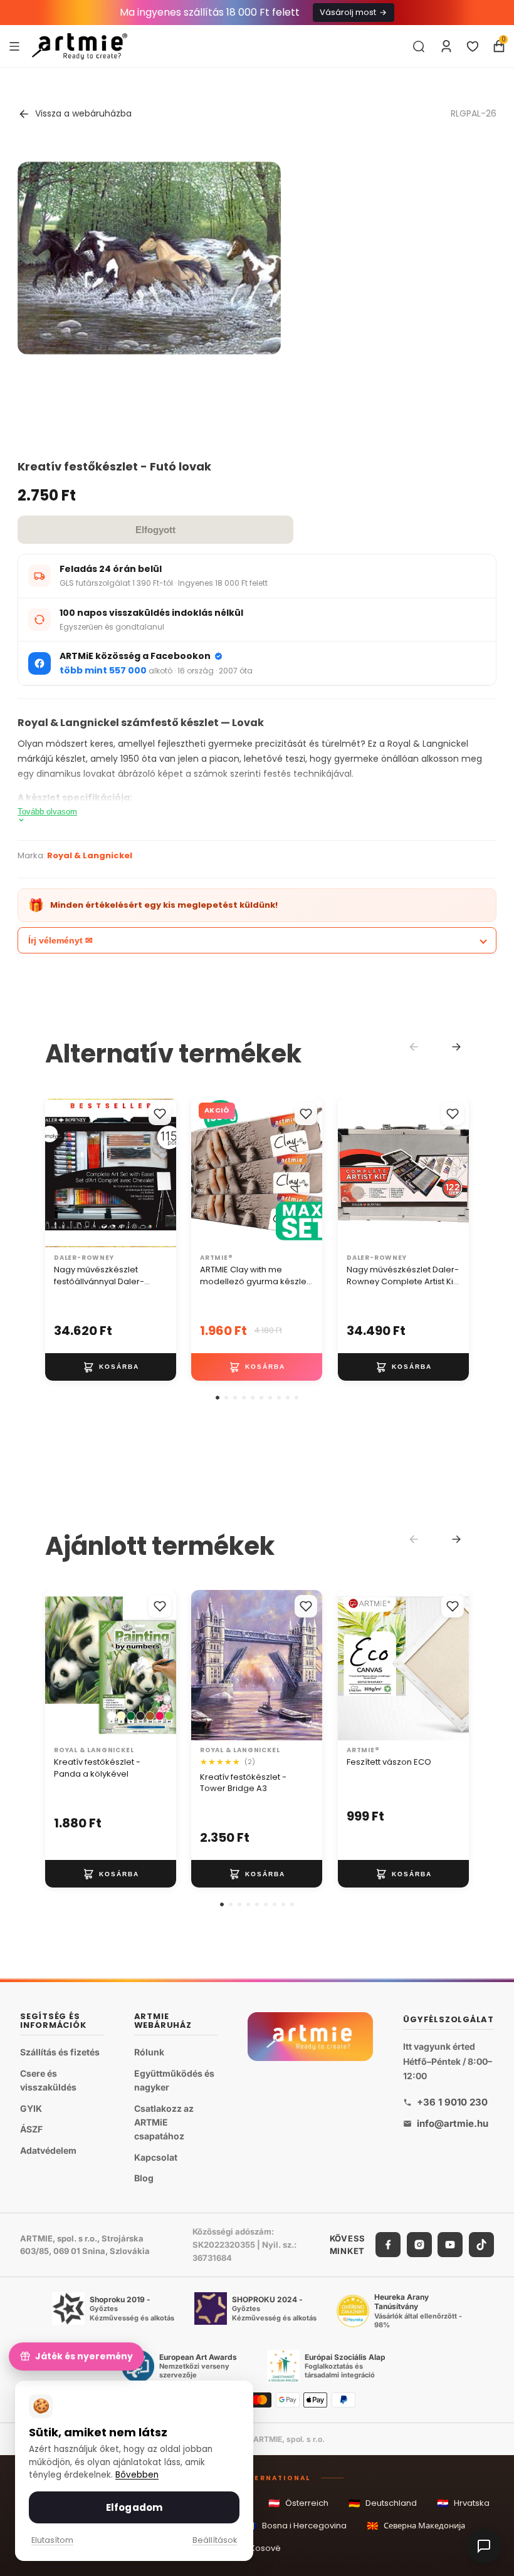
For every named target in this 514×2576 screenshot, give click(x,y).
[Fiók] (446, 46)
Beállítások (215, 2540)
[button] (218, 1398)
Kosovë (257, 2548)
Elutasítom (52, 2540)
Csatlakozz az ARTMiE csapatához (164, 2122)
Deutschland (383, 2503)
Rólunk (149, 2052)
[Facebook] (388, 2245)
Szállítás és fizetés (60, 2052)
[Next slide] (456, 1047)
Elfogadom (134, 2507)
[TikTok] (481, 2245)
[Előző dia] (59, 1173)
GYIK (31, 2108)
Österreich (298, 2503)
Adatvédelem (48, 2150)
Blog (144, 2178)
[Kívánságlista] (473, 46)
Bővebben (137, 2475)
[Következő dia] (162, 1173)
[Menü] (14, 46)
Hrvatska (463, 2503)
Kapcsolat (156, 2157)
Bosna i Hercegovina (296, 2526)
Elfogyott (155, 530)
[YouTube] (450, 2245)
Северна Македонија (416, 2526)
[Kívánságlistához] (160, 1114)
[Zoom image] (149, 258)
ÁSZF (31, 2129)
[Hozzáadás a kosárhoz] (111, 1367)
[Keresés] (419, 46)
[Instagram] (419, 2245)
